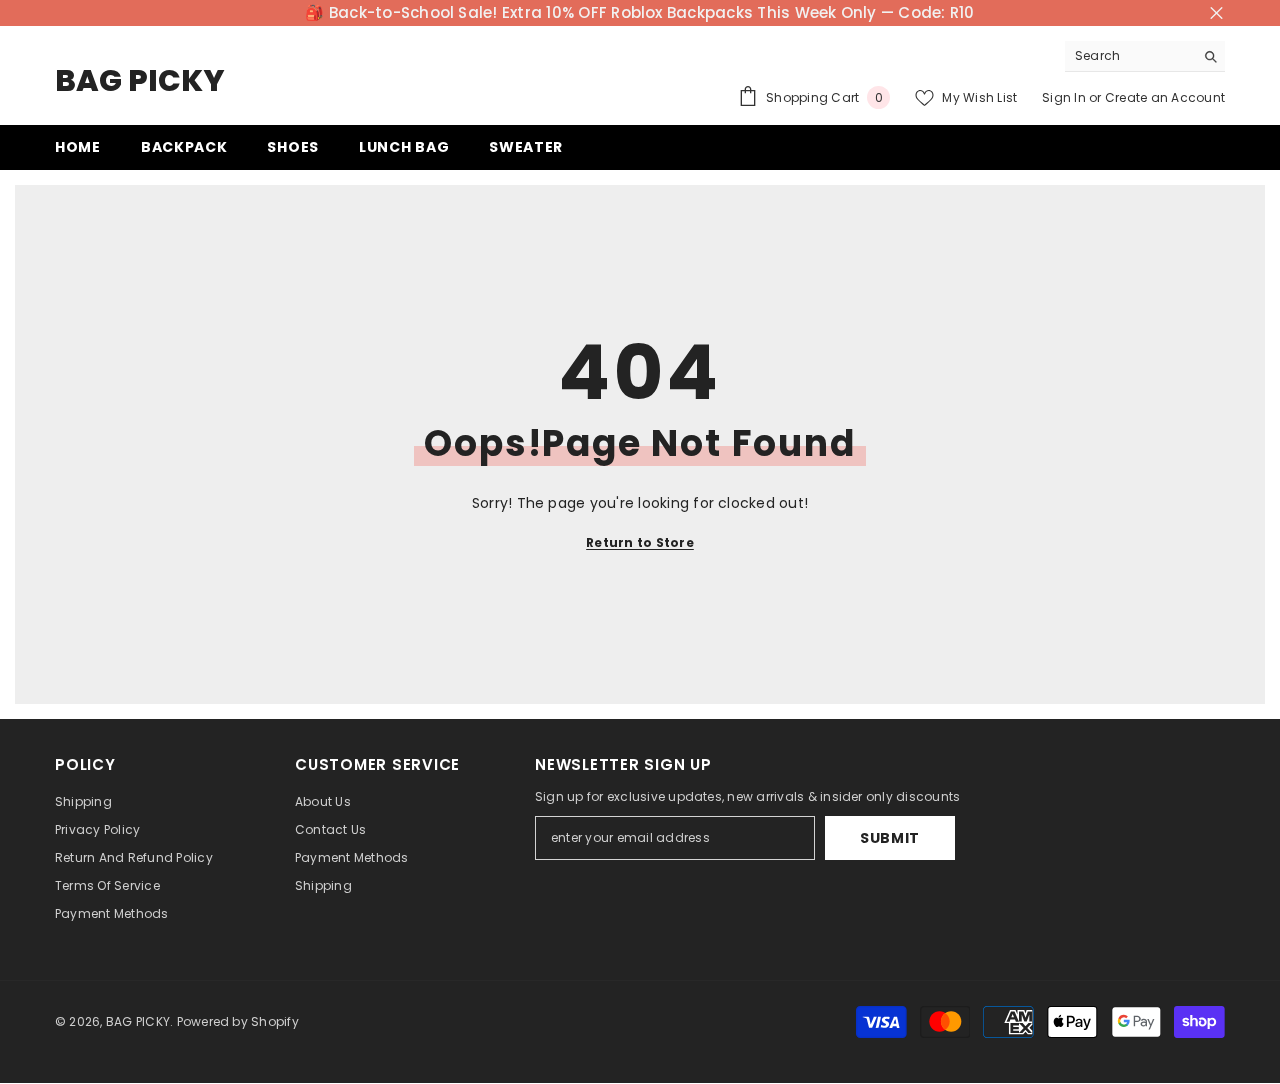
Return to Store (640, 542)
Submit (890, 838)
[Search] (1145, 56)
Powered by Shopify (238, 1021)
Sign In (1064, 97)
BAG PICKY (138, 1021)
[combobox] (1129, 56)
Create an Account (1165, 97)
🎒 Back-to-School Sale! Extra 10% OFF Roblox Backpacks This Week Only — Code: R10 (639, 12)
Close (1216, 13)
